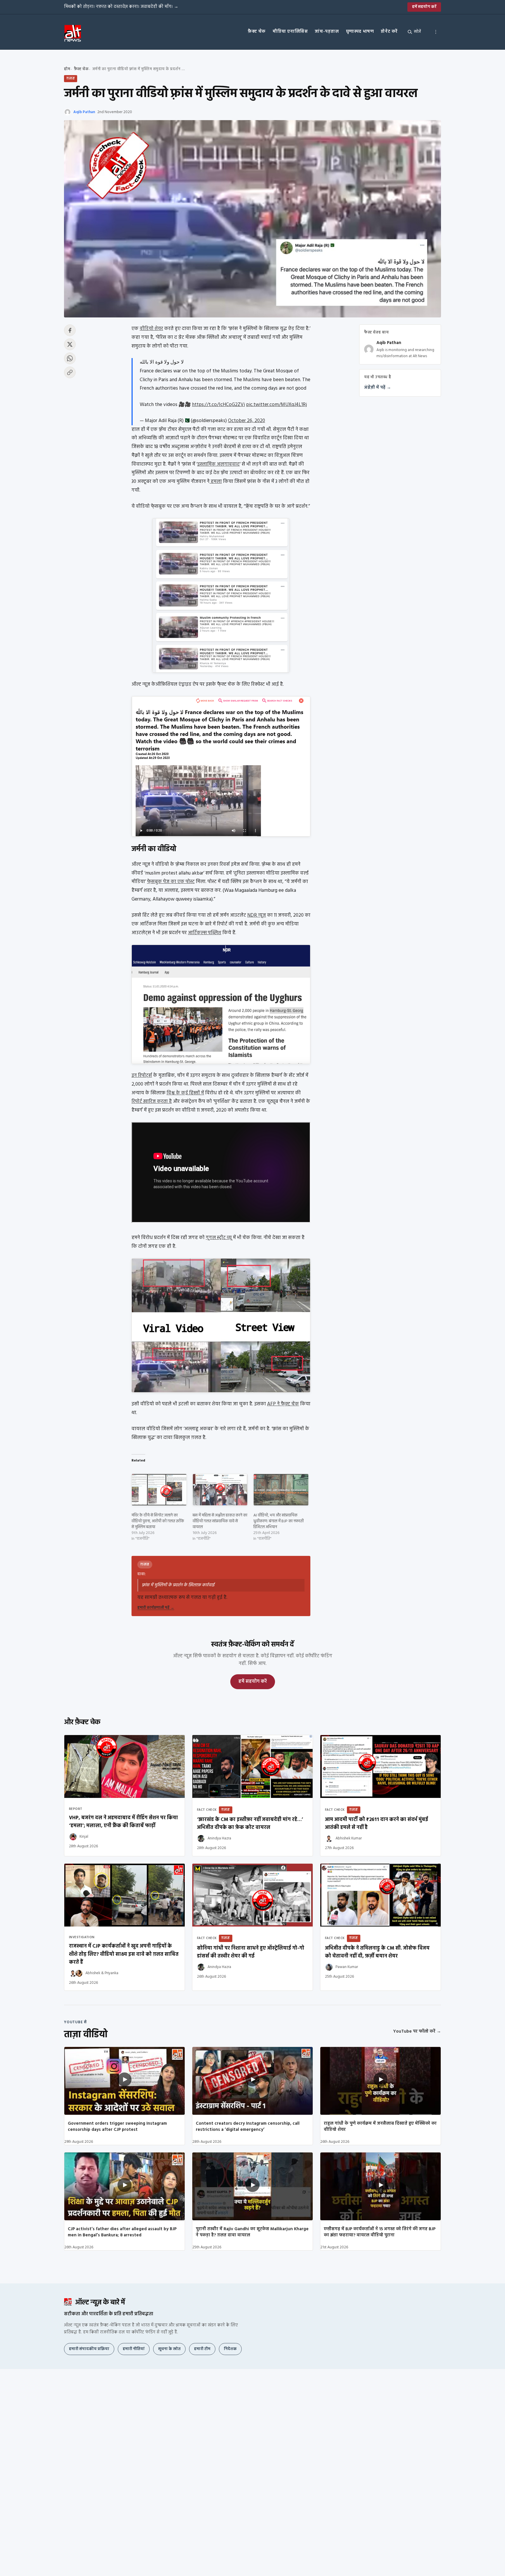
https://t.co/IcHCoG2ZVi (218, 405)
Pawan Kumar (347, 1967)
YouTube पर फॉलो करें (417, 2031)
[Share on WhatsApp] (70, 358)
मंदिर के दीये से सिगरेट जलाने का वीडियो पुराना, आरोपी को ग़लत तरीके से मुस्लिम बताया (158, 1521)
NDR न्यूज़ (257, 915)
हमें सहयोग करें (424, 7)
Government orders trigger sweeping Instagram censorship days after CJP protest (117, 2127)
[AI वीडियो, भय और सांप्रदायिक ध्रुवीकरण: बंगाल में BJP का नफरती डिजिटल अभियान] (281, 1490)
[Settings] (436, 32)
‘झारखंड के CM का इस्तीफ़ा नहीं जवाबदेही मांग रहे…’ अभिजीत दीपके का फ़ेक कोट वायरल (250, 1824)
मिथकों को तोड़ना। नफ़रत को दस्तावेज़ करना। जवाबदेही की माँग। (121, 7)
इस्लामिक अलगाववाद (218, 464)
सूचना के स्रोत (169, 2349)
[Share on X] (70, 344)
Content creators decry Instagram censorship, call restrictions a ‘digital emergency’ (248, 2127)
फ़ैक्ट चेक (257, 32)
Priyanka (111, 1973)
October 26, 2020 (247, 421)
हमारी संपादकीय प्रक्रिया (89, 2349)
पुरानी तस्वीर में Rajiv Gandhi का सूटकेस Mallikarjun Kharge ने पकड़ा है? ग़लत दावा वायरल (252, 2232)
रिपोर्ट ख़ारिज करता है (152, 1102)
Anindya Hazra (219, 1838)
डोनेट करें (389, 32)
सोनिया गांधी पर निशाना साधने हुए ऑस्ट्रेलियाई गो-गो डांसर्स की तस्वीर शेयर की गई (251, 1952)
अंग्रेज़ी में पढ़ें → (378, 388)
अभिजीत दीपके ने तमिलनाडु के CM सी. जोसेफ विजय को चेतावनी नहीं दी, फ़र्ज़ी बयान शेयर (377, 1952)
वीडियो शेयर (151, 329)
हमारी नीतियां (134, 2349)
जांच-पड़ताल (327, 32)
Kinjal (84, 1837)
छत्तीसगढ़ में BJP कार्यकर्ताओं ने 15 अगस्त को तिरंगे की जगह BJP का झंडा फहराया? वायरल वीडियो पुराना (380, 2232)
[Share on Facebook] (70, 330)
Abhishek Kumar (349, 1838)
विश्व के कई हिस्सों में (185, 1093)
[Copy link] (70, 372)
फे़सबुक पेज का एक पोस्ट (171, 882)
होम (67, 69)
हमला (216, 482)
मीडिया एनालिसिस (290, 32)
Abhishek (93, 1973)
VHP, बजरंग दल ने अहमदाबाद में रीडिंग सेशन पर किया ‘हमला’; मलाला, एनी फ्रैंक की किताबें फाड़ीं (123, 1822)
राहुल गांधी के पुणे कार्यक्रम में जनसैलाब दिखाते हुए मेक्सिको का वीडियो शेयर (380, 2127)
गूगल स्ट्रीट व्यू (219, 1238)
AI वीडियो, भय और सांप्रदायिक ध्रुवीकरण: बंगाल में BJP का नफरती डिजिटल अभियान (279, 1521)
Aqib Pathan (84, 112)
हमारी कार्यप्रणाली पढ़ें (156, 1608)
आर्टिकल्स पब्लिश (205, 933)
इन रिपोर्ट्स (142, 1076)
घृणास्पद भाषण (360, 32)
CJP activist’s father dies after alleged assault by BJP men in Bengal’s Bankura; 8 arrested (122, 2232)
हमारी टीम (202, 2349)
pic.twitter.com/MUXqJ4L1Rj (276, 405)
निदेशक (230, 2349)
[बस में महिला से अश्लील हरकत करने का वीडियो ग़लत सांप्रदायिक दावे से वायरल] (220, 1490)
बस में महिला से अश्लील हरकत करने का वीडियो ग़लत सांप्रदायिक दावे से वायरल (220, 1521)
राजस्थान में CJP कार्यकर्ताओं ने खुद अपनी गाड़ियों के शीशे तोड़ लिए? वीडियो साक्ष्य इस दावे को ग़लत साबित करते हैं (124, 1954)
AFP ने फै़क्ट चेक (283, 1404)
